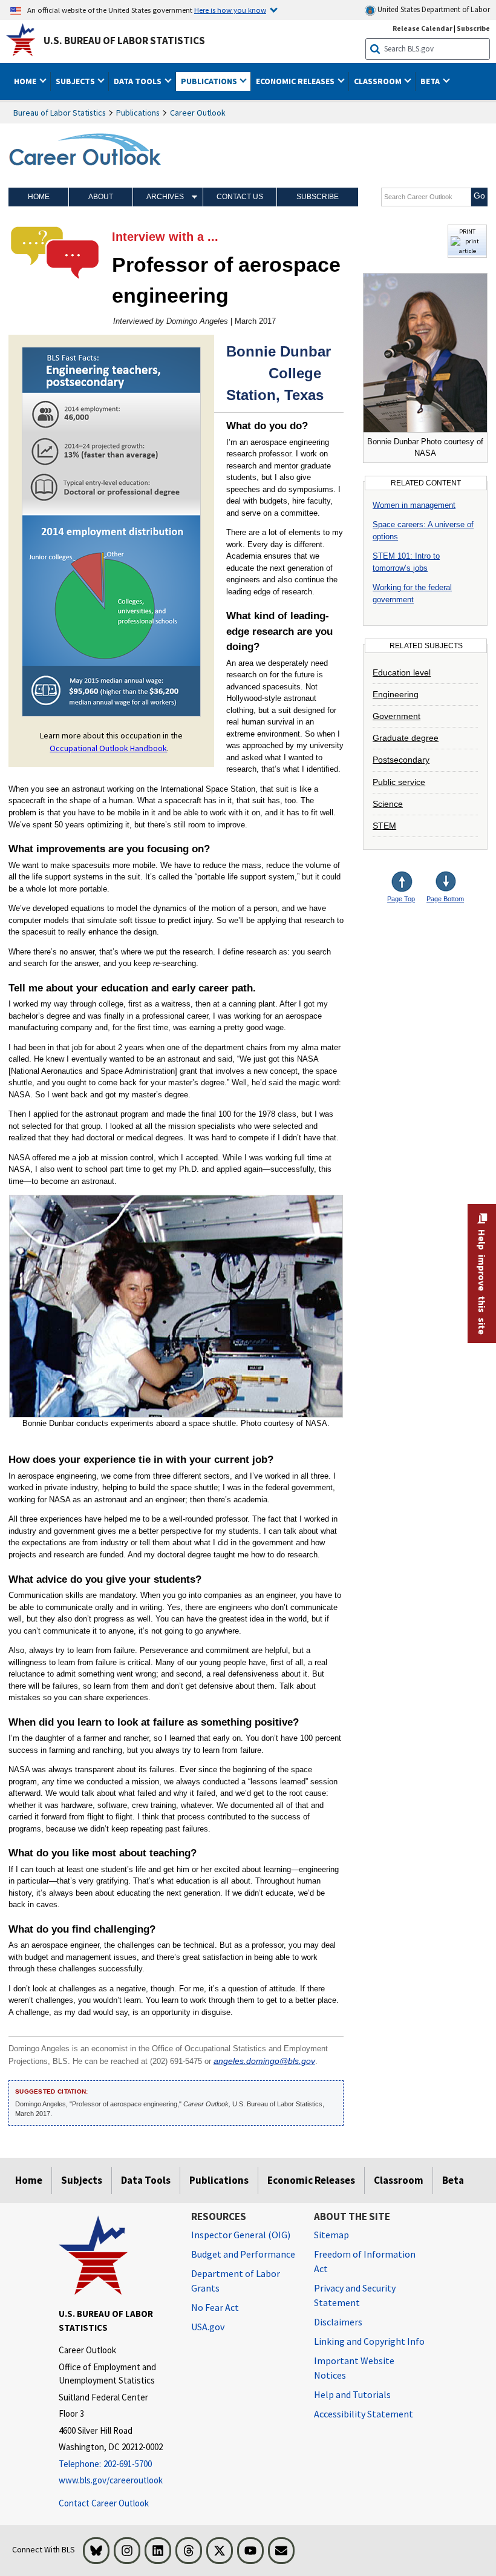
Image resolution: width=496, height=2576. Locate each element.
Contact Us (240, 197)
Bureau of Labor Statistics (60, 113)
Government (396, 716)
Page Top (401, 899)
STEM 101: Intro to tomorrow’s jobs (406, 562)
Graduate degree (406, 738)
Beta (453, 2180)
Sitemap (331, 2235)
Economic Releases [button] (296, 81)
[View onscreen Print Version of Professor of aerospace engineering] (467, 251)
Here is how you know (230, 10)
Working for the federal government (412, 593)
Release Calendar (423, 28)
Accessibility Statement (364, 2414)
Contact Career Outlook (104, 2503)
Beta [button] (431, 81)
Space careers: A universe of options (423, 531)
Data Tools (146, 2180)
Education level (402, 672)
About (101, 197)
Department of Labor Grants (236, 2281)
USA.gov (208, 2327)
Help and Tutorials (352, 2394)
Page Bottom (445, 899)
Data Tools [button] (139, 81)
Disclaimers (338, 2322)
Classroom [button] (379, 81)
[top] (411, 883)
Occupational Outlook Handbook (108, 748)
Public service (399, 782)
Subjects (82, 2180)
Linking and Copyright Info (369, 2341)
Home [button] (26, 81)
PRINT (467, 231)
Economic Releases (311, 2180)
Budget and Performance (243, 2254)
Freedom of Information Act (365, 2261)
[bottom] (446, 883)
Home (39, 197)
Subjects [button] (76, 81)
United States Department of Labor (433, 9)
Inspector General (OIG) (241, 2235)
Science (388, 804)
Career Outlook (198, 113)
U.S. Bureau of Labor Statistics (124, 41)
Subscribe (473, 28)
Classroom (399, 2180)
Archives (165, 197)
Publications (138, 113)
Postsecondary (401, 760)
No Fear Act (215, 2307)
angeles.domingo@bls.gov (264, 2061)
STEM (384, 826)
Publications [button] (210, 81)
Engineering (396, 694)
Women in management (414, 505)
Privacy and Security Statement (355, 2295)
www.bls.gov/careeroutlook (111, 2480)
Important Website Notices (354, 2368)
